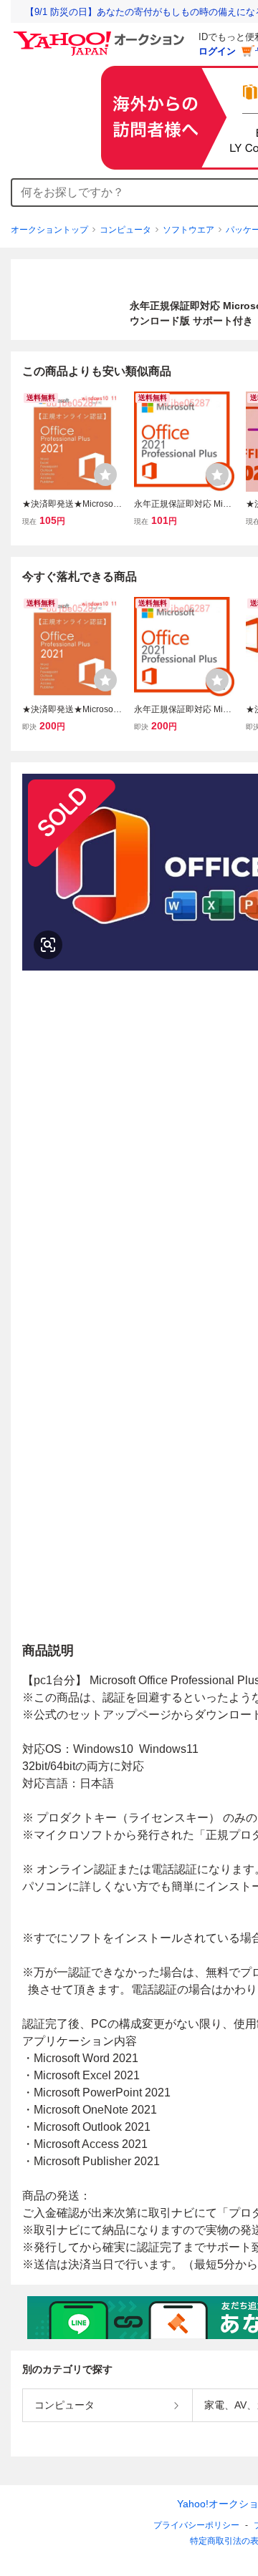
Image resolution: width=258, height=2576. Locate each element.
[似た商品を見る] (48, 945)
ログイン (217, 51)
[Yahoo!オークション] (101, 35)
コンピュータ (125, 230)
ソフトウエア (188, 230)
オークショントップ (49, 230)
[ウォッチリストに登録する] (105, 475)
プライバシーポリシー (196, 2525)
